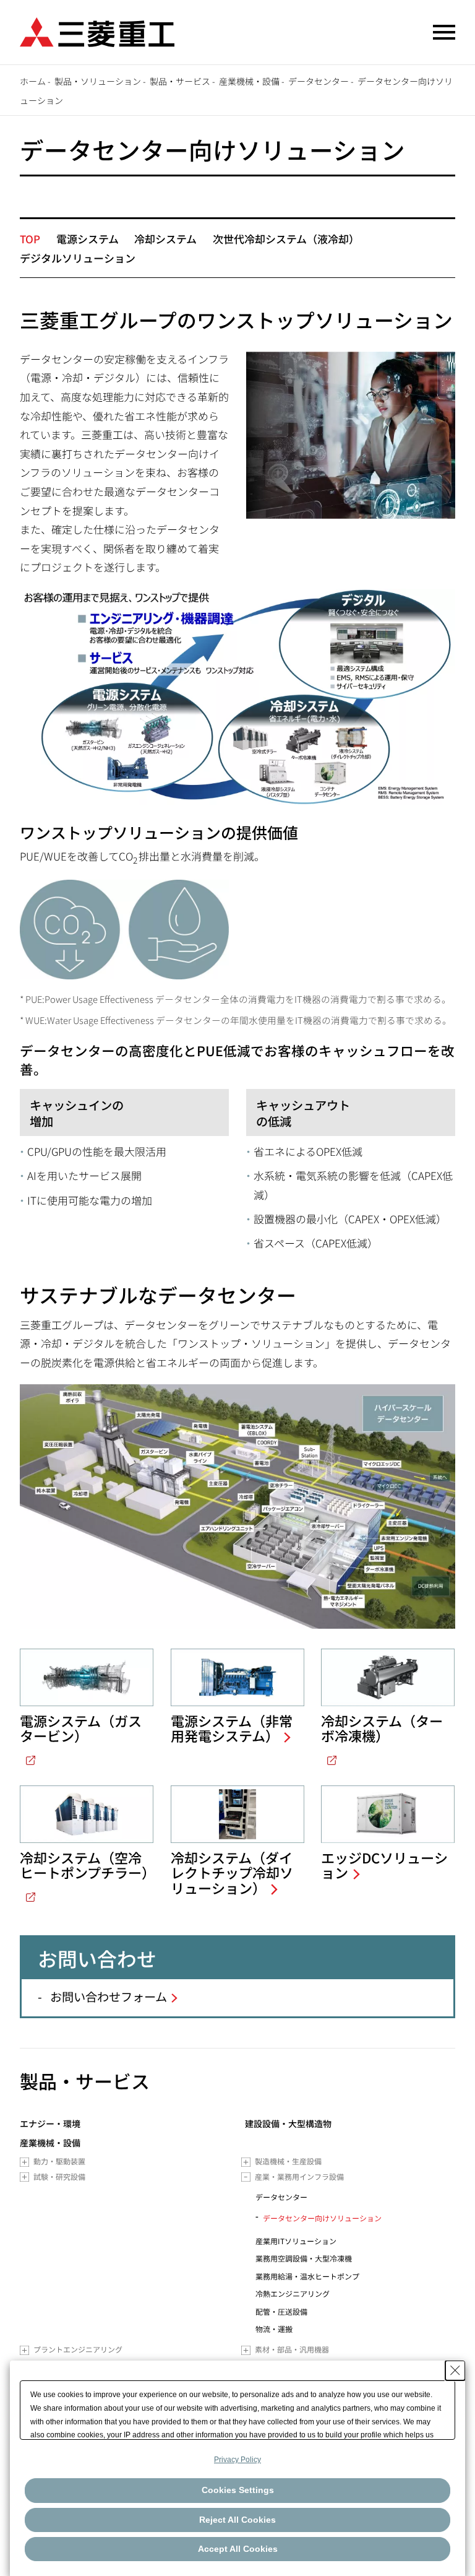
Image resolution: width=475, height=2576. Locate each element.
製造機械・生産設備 (288, 2161)
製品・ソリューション (98, 81)
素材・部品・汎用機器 (292, 2349)
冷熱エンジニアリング (293, 2293)
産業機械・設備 (249, 81)
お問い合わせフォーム (109, 1997)
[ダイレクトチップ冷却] (237, 1814)
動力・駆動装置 (59, 2161)
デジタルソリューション (78, 258)
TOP (30, 239)
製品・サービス (180, 81)
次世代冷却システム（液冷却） (286, 239)
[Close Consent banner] (455, 2370)
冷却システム (165, 239)
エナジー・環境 (50, 2124)
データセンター (319, 81)
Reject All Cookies (237, 2520)
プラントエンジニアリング (78, 2349)
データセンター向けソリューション (322, 2218)
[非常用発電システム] (237, 1677)
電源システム (88, 239)
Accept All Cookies (238, 2549)
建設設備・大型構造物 (288, 2124)
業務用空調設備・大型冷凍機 (304, 2258)
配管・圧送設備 (281, 2311)
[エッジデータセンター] (388, 1814)
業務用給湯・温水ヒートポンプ (307, 2276)
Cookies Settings (238, 2490)
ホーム (33, 81)
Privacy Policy (237, 2460)
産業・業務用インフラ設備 (299, 2176)
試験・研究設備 (59, 2176)
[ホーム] (97, 31)
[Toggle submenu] (24, 2162)
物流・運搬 (274, 2329)
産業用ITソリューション (296, 2241)
